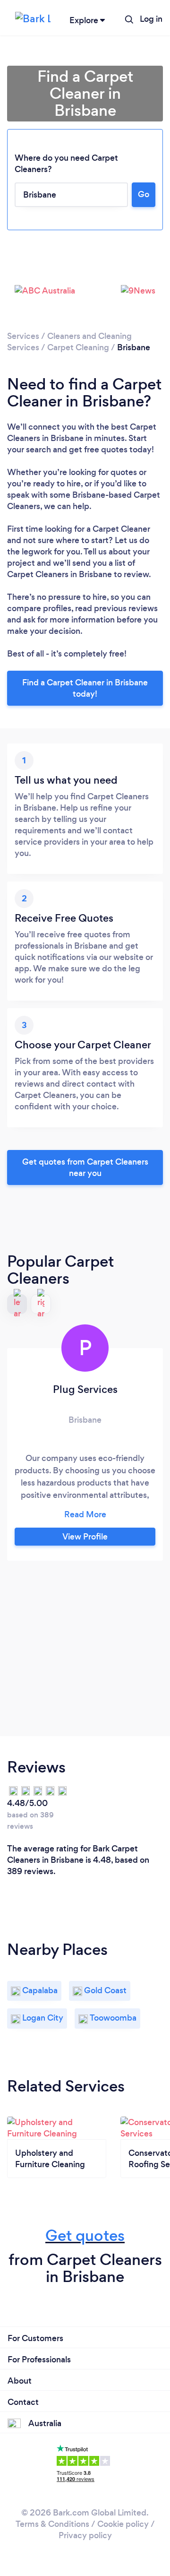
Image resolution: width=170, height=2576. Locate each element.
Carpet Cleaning (78, 347)
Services (23, 336)
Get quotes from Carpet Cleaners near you (85, 1167)
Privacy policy (85, 2535)
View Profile (85, 1537)
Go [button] (144, 194)
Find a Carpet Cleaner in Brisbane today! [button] (85, 688)
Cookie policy (123, 2524)
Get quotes (85, 2235)
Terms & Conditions (52, 2524)
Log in (151, 19)
